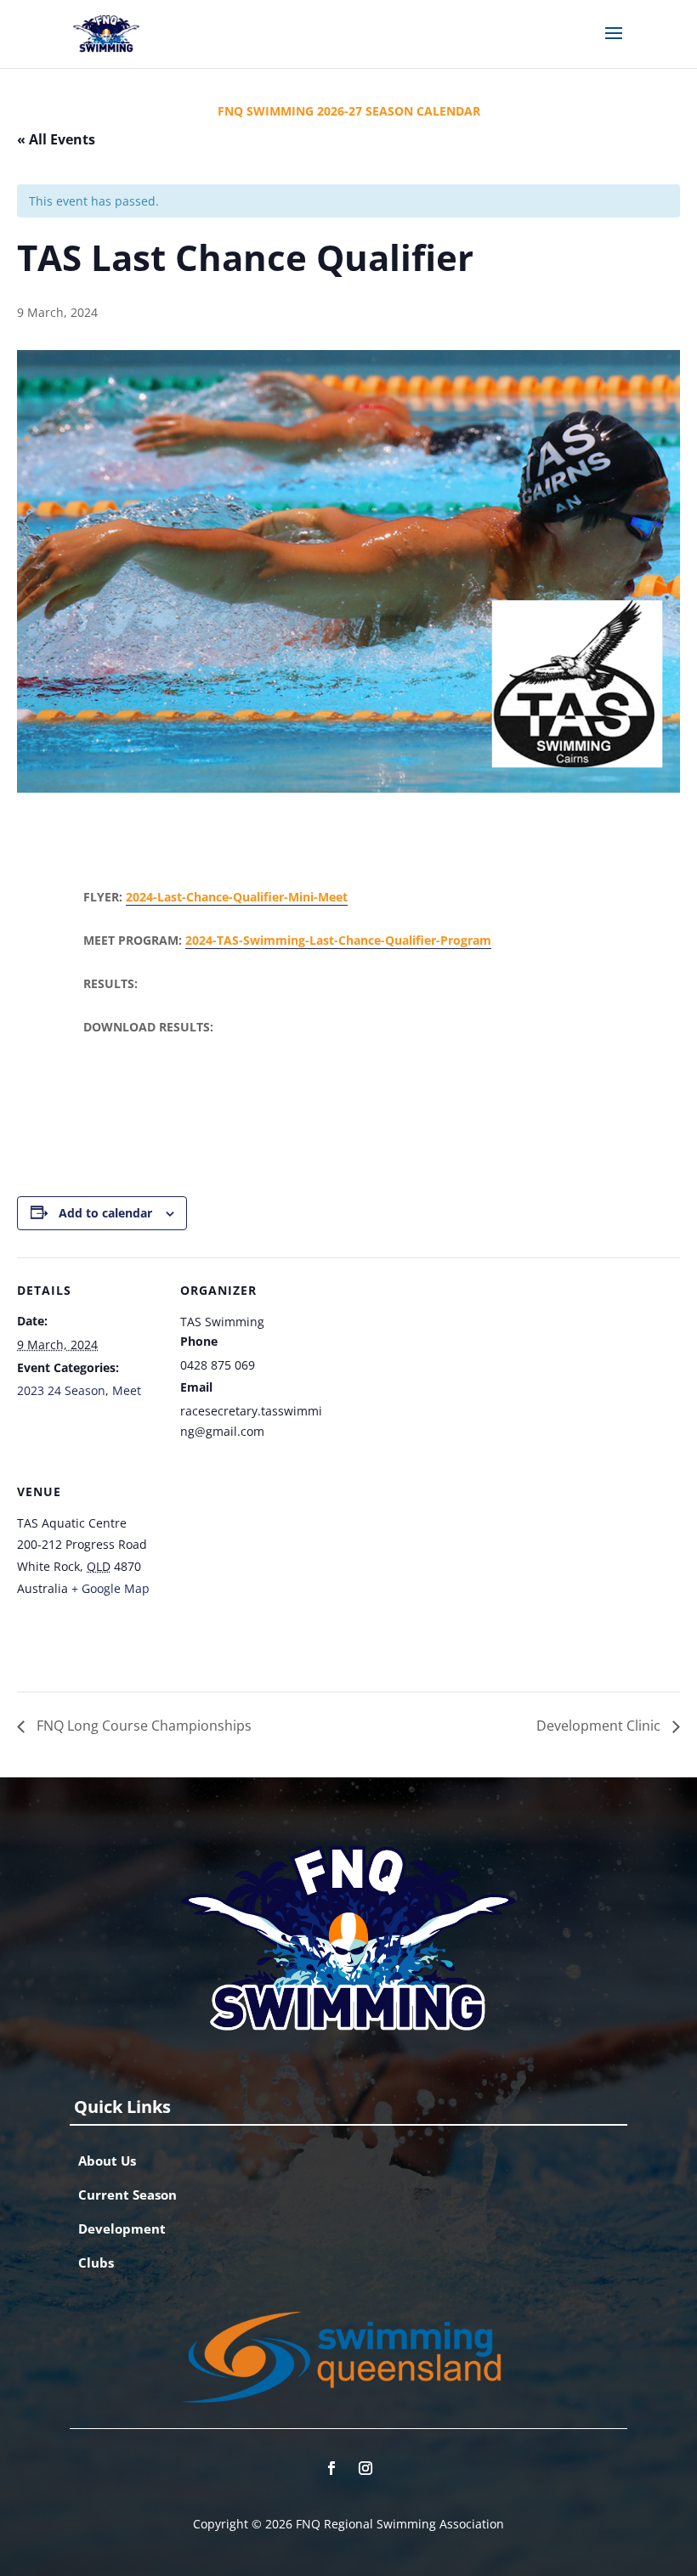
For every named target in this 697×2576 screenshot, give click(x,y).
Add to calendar (105, 1213)
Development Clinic (600, 1726)
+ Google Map (110, 1588)
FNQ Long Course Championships (142, 1726)
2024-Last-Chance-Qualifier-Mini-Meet (237, 897)
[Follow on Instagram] (365, 2468)
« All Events (56, 139)
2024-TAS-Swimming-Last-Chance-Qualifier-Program (338, 940)
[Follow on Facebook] (331, 2468)
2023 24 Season (61, 1390)
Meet (127, 1390)
